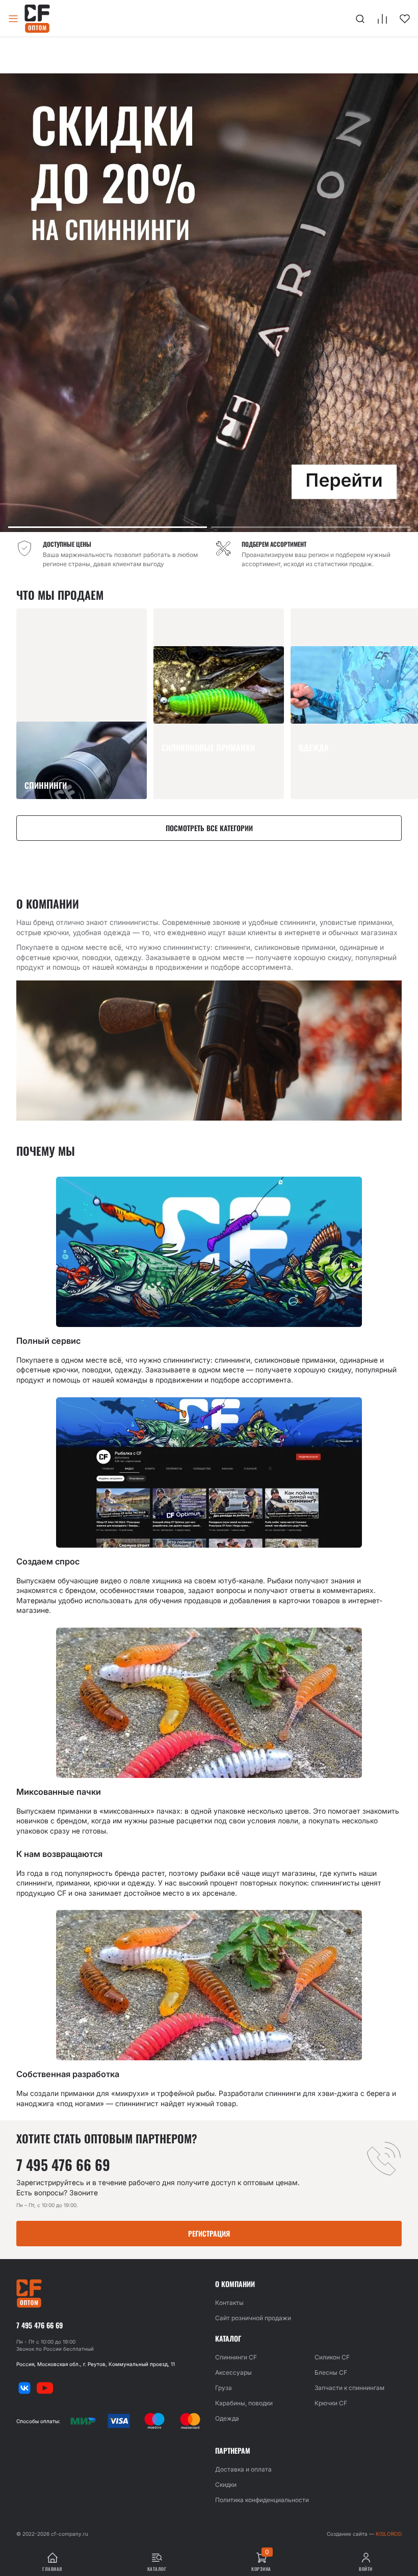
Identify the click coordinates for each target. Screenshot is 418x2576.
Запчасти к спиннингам (349, 2388)
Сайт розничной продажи (253, 2318)
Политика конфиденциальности (262, 2500)
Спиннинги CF (236, 2357)
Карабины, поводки (244, 2403)
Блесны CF (331, 2372)
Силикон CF (332, 2357)
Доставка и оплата (243, 2469)
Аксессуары (233, 2372)
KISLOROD (389, 2534)
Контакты (229, 2303)
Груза (224, 2388)
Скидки (226, 2485)
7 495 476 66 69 (63, 2165)
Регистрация (209, 2233)
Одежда (227, 2418)
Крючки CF (331, 2403)
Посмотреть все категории (209, 828)
